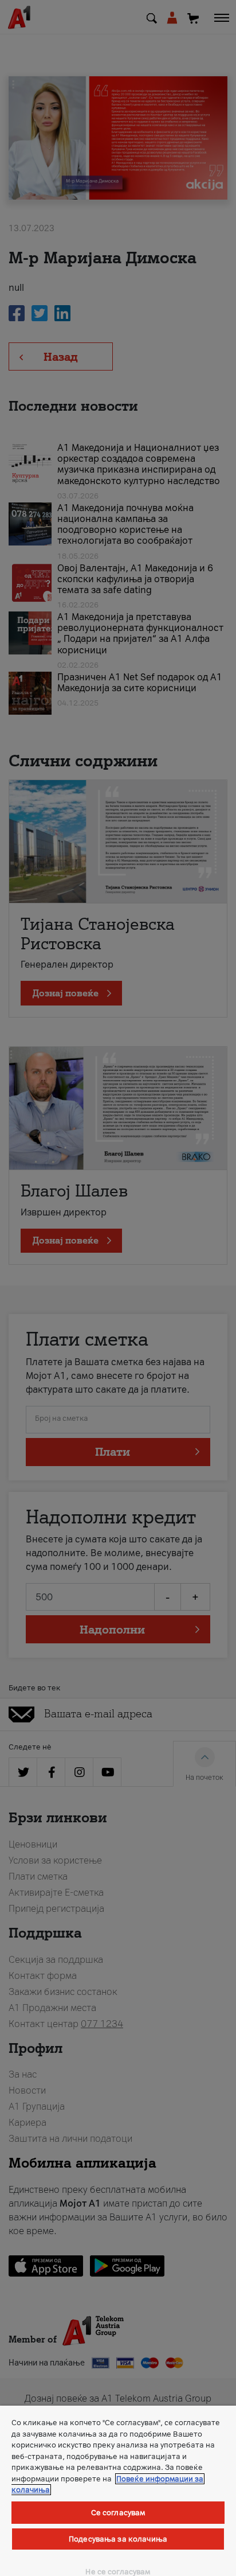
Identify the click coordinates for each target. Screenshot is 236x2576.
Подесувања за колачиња (118, 2539)
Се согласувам (118, 2513)
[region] (118, 2491)
